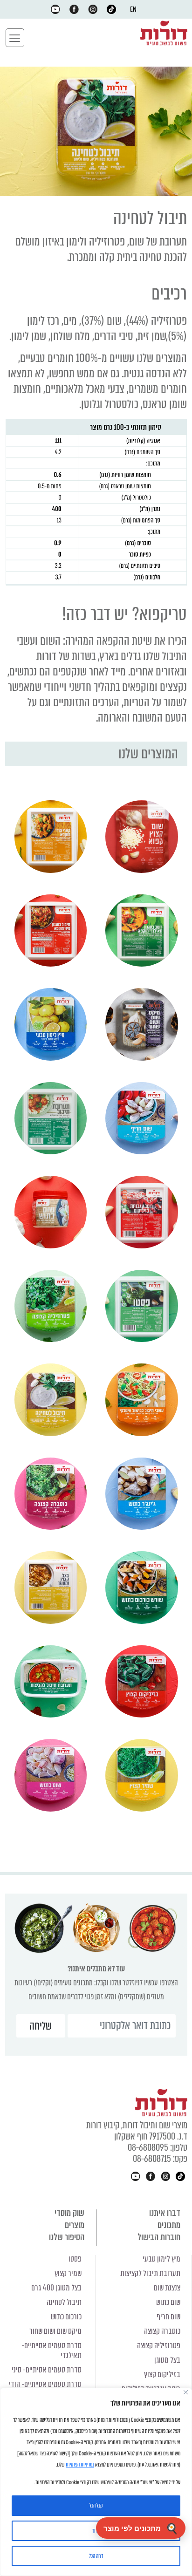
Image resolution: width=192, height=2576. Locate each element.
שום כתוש (168, 2302)
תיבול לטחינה (64, 2302)
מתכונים (169, 2225)
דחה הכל (96, 2556)
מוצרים (75, 2225)
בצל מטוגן (167, 2360)
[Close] (186, 2392)
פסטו (75, 2259)
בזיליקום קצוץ (162, 2375)
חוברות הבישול (159, 2237)
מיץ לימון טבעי (161, 2259)
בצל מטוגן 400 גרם (56, 2288)
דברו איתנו (165, 2213)
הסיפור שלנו (67, 2237)
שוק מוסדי (69, 2213)
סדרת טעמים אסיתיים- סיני (47, 2370)
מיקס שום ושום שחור (55, 2331)
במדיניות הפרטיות (80, 2465)
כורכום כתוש (66, 2317)
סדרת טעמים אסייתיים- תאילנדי (51, 2351)
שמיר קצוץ (68, 2273)
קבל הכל (96, 2506)
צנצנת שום (167, 2288)
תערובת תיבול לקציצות (150, 2273)
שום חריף (168, 2317)
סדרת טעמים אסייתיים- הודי (45, 2384)
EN (133, 9)
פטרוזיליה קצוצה (159, 2346)
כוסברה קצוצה (162, 2331)
